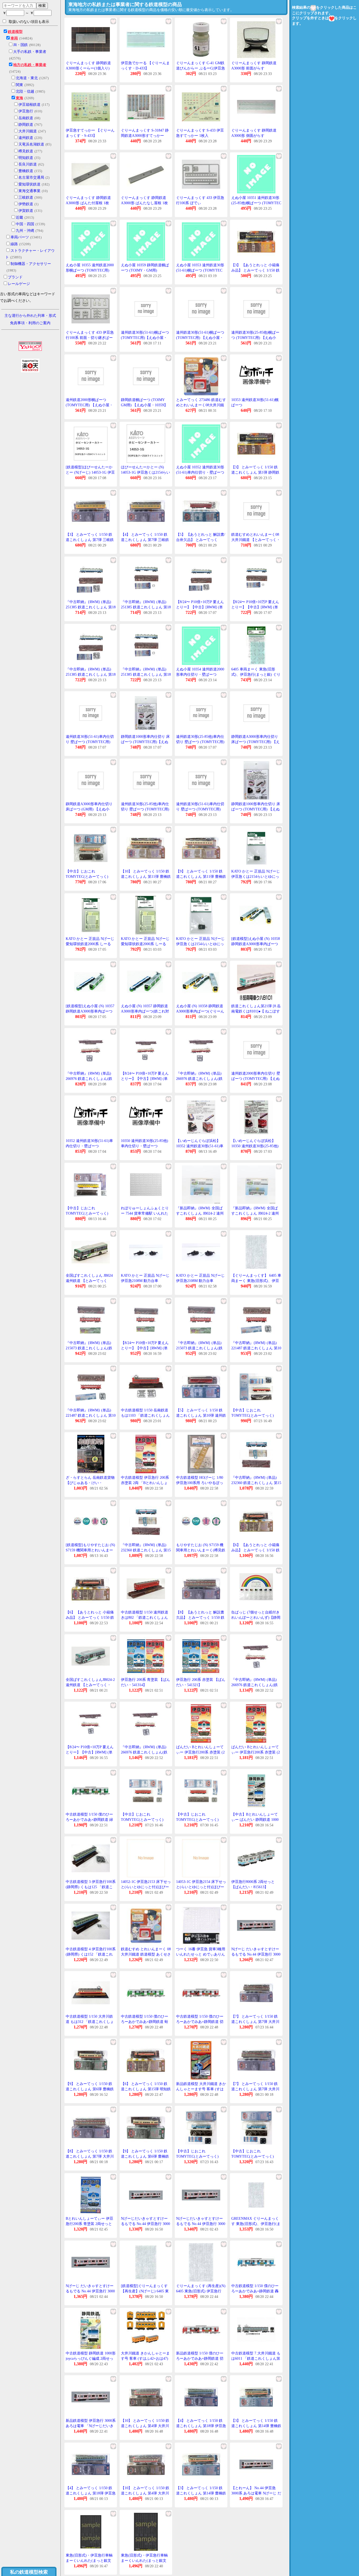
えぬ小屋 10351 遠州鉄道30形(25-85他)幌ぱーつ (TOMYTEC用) (256, 203)
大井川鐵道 (28, 131)
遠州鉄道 (26, 138)
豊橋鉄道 (26, 171)
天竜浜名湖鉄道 (31, 144)
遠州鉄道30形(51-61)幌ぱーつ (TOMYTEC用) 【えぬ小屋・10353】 (200, 338)
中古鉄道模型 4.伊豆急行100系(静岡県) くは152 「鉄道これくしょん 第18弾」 (91, 1954)
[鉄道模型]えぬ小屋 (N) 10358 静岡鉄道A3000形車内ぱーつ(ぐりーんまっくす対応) (256, 944)
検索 (42, 6)
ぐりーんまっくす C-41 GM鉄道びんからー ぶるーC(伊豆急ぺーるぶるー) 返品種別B (201, 68)
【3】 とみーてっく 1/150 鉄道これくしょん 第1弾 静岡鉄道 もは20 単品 (255, 472)
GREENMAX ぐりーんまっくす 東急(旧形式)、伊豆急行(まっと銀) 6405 (256, 2224)
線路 (14, 244)
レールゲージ (19, 284)
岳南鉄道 (26, 118)
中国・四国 (25, 224)
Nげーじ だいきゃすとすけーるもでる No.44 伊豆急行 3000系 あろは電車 (256, 1954)
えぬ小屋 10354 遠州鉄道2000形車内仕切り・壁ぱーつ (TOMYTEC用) (200, 674)
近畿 (19, 217)
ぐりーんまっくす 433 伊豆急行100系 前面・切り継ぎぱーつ (90, 338)
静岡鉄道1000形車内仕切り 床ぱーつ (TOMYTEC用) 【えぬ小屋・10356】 (256, 809)
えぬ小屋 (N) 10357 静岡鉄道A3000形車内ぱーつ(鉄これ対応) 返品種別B (145, 1011)
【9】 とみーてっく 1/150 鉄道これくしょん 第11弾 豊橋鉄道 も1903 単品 (201, 876)
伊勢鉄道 (26, 204)
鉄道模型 (15, 32)
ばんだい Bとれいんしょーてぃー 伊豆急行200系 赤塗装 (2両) (200, 1752)
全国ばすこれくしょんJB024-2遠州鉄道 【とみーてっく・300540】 (90, 1685)
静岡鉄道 (26, 125)
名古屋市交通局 (31, 177)
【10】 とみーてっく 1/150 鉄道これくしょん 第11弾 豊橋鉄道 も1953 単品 (146, 876)
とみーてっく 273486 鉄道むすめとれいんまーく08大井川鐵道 (201, 405)
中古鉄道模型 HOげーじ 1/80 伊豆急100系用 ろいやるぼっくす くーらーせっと (200, 1483)
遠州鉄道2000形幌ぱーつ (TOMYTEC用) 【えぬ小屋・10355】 (89, 405)
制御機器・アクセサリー (31, 264)
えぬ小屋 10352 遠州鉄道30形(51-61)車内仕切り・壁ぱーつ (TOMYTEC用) (200, 472)
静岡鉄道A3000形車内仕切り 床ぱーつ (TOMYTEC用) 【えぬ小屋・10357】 (255, 742)
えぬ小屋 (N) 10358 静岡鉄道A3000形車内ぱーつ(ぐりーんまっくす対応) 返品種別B (200, 1011)
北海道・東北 (27, 78)
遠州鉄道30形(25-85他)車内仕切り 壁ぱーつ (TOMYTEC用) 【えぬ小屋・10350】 (145, 809)
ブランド (15, 277)
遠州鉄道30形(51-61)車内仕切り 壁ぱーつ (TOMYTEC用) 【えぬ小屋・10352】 (200, 809)
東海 (19, 98)
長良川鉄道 (28, 164)
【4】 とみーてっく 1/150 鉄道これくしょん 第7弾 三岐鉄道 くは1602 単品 (145, 540)
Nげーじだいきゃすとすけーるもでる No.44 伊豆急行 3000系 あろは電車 (145, 2224)
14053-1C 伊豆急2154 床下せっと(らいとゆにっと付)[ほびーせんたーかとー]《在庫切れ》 (201, 1887)
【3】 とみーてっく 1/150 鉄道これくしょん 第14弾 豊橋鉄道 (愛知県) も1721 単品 (201, 2493)
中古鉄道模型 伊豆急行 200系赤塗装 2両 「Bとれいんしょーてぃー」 (145, 1483)
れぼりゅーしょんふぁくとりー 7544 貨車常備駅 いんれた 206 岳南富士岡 (145, 1213)
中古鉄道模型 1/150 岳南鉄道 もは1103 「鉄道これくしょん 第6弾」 (145, 1415)
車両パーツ (20, 237)
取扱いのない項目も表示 (29, 22)
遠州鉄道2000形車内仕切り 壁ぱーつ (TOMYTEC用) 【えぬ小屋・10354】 (256, 1079)
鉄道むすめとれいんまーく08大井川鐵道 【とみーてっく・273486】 (256, 540)
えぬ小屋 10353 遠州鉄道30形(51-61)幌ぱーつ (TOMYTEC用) (200, 270)
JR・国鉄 (20, 45)
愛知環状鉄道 (29, 184)
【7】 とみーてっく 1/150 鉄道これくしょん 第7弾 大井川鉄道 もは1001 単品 (255, 2089)
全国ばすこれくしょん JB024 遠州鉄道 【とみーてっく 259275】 (89, 1281)
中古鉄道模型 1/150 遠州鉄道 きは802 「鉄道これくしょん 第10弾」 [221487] (145, 1617)
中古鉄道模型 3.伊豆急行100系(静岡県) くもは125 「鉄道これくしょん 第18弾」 (91, 1887)
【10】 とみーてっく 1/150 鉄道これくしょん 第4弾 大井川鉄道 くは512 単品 (145, 2493)
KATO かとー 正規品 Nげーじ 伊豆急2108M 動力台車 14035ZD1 (145, 1281)
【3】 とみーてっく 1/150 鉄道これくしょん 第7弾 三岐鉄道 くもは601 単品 (90, 540)
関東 (19, 85)
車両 (14, 38)
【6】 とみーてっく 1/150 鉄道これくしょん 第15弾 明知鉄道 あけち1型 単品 (146, 2089)
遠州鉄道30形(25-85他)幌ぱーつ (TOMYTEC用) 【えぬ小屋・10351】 (255, 338)
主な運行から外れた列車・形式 (30, 316)
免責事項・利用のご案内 (30, 323)
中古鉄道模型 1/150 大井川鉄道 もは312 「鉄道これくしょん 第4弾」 (90, 2022)
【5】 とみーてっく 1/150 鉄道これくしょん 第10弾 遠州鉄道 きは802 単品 (201, 1415)
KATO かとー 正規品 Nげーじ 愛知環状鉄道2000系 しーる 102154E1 (90, 944)
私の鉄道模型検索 (29, 2572)
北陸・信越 (25, 91)
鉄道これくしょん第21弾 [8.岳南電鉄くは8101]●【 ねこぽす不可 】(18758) (256, 1011)
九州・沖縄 (25, 231)
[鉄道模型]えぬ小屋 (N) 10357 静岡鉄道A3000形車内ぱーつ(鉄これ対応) (90, 1011)
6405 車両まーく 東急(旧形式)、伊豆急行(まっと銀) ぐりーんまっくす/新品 (256, 674)
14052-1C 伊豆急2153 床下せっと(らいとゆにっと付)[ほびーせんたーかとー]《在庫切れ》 (146, 1887)
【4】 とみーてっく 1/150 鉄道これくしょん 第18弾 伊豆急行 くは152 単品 (91, 2493)
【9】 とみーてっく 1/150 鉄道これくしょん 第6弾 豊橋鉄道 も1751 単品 (145, 2156)
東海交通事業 (29, 191)
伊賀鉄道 (26, 211)
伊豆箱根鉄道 (29, 105)
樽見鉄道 (26, 151)
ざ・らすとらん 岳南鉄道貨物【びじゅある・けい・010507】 (90, 1483)
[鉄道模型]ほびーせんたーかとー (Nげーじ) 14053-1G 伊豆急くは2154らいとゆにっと (90, 472)
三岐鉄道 (26, 197)
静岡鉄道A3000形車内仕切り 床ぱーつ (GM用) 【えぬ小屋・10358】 (89, 809)
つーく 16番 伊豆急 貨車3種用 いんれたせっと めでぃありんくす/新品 (201, 1954)
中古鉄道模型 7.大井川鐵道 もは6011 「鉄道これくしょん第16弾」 (256, 2358)
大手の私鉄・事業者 (30, 52)
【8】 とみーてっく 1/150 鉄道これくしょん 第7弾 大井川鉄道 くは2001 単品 (90, 2156)
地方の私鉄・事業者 (30, 65)
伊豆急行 (26, 111)
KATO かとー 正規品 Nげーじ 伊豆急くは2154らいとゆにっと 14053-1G (256, 876)
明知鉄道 (26, 158)
